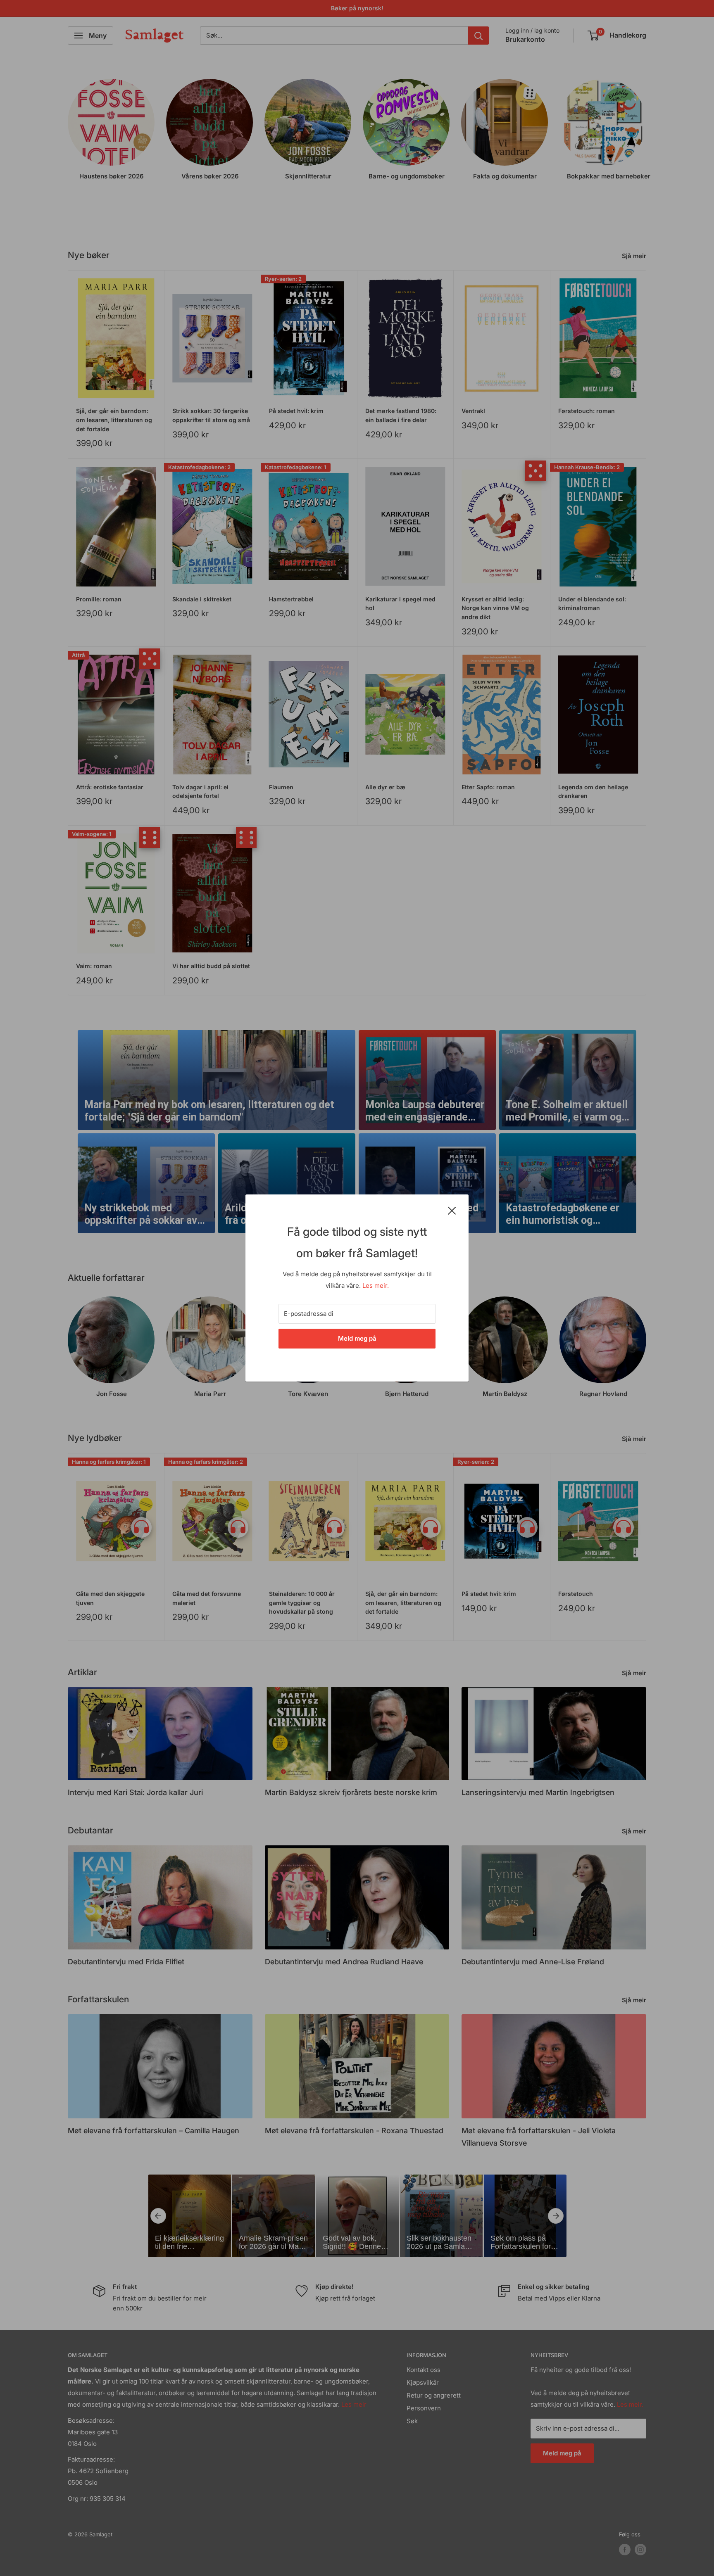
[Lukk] (452, 1210)
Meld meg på (357, 1338)
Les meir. (376, 1286)
